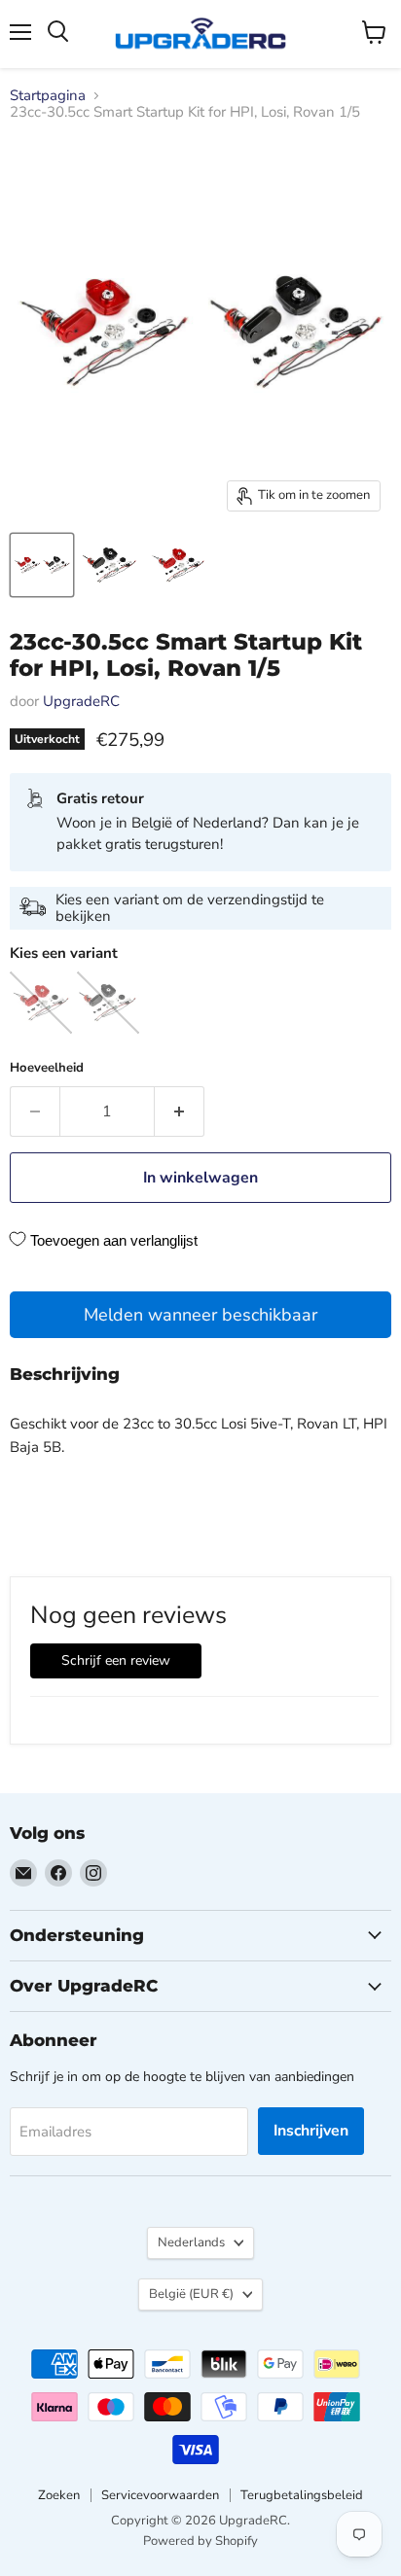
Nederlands (191, 2242)
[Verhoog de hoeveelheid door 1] (180, 1112)
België (191, 2294)
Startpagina (48, 96)
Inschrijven (311, 2131)
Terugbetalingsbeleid (302, 2495)
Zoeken (59, 2495)
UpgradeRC (81, 701)
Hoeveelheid (47, 1068)
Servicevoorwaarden (160, 2495)
